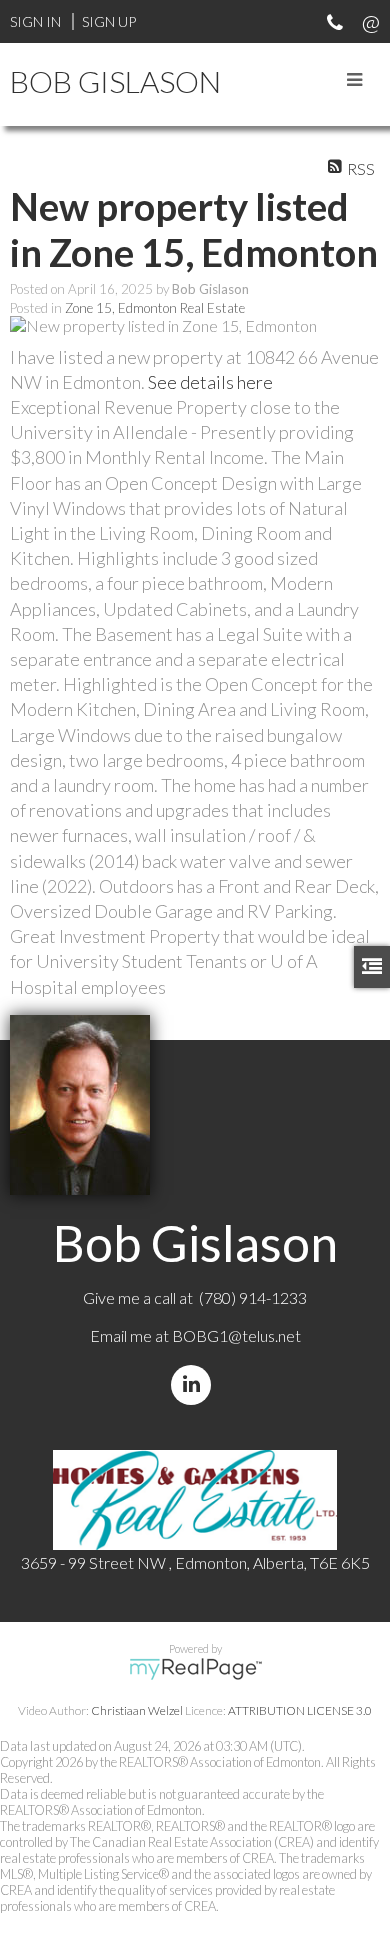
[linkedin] (195, 1384)
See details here (210, 382)
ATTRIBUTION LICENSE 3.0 (300, 1710)
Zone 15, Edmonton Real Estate (155, 308)
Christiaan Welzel (137, 1710)
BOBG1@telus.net (236, 1335)
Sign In (35, 21)
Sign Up (109, 21)
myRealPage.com (195, 1669)
